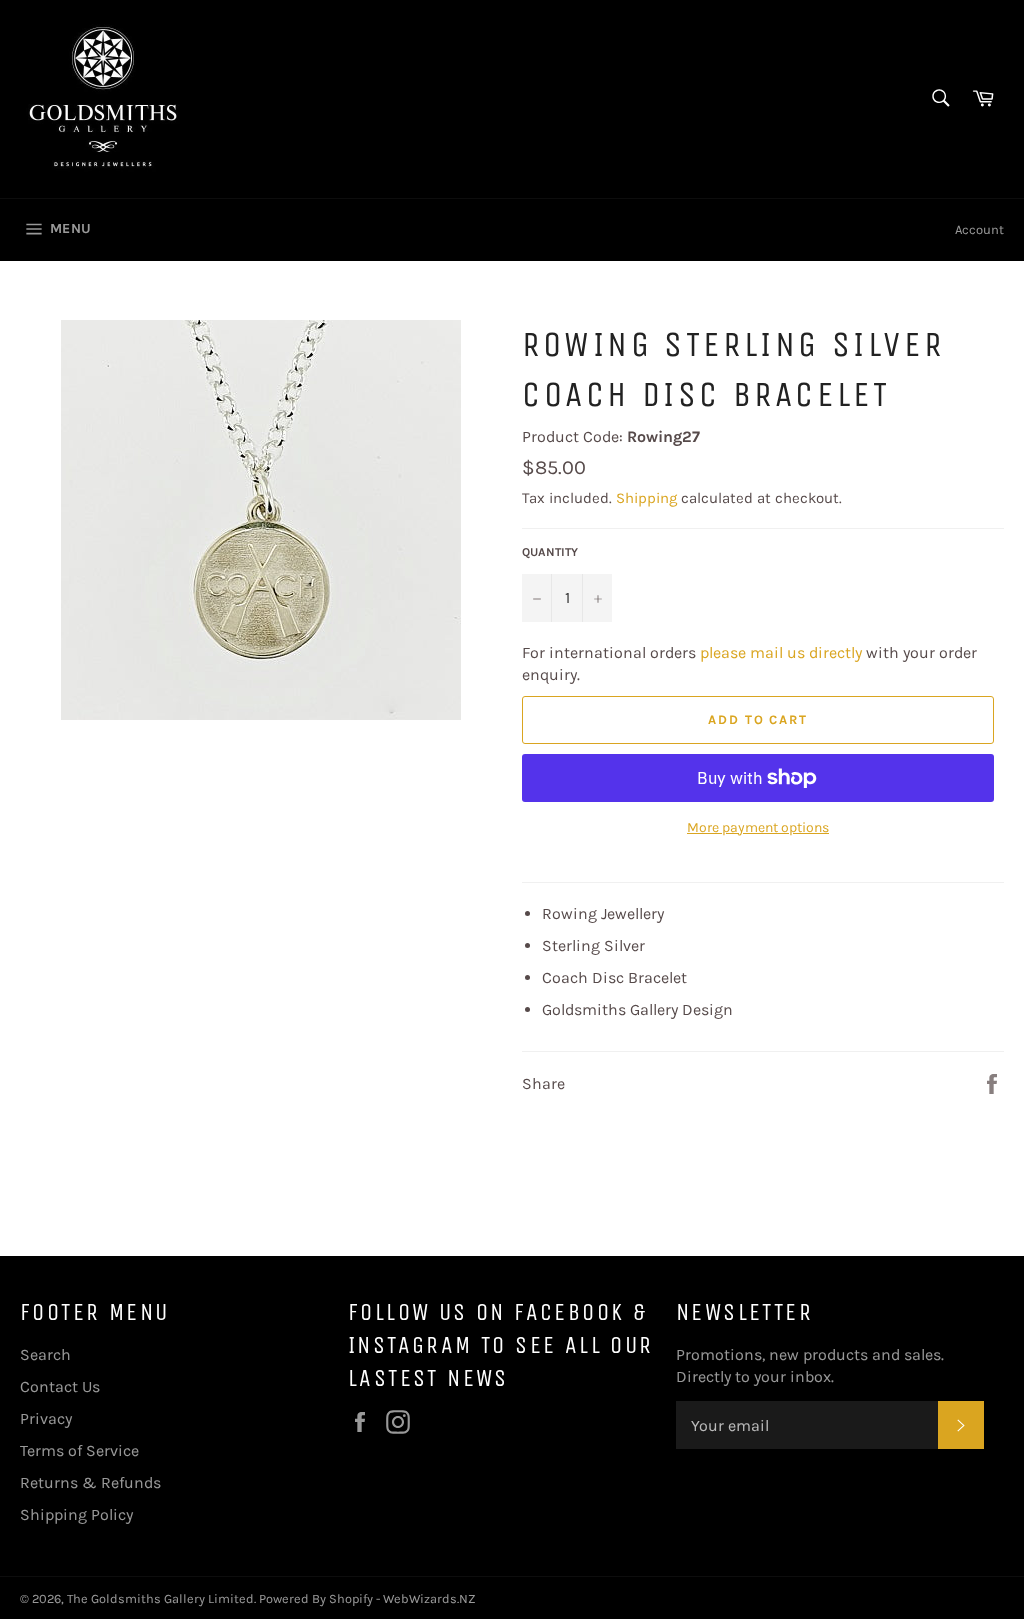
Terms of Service (79, 1450)
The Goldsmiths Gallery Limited (160, 1598)
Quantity (550, 552)
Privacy (46, 1418)
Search (45, 1354)
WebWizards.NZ (429, 1598)
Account (979, 229)
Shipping (646, 498)
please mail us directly (781, 652)
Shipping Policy (76, 1514)
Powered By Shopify (316, 1598)
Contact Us (60, 1386)
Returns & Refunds (90, 1482)
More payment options (758, 827)
